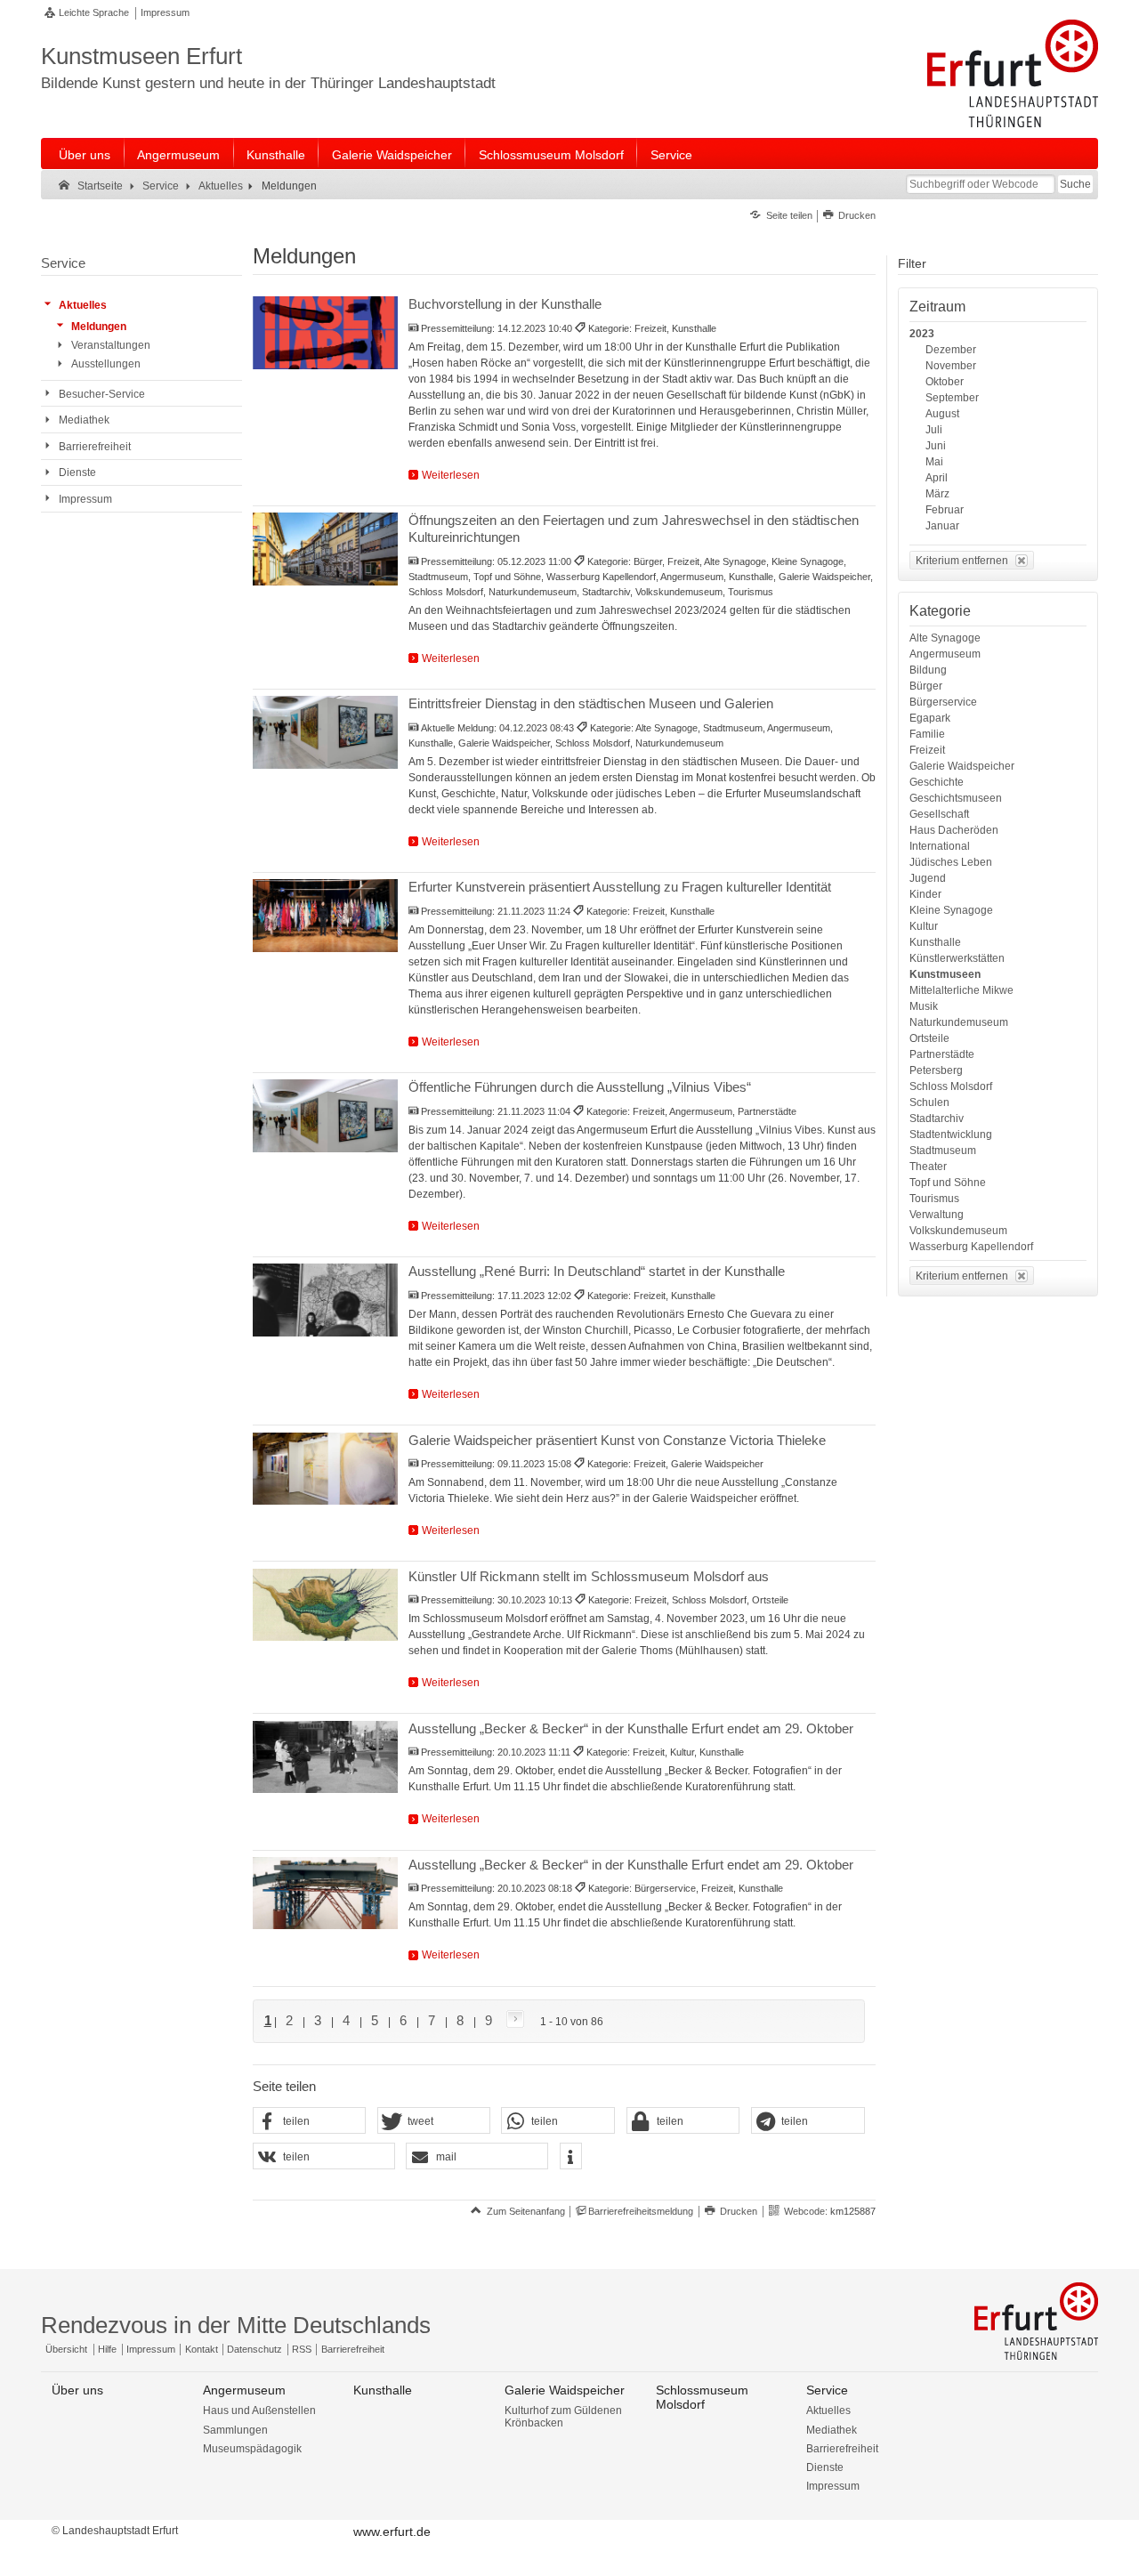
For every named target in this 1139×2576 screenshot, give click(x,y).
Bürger (926, 686)
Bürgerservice (943, 702)
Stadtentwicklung (951, 1135)
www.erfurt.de (392, 2532)
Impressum (165, 12)
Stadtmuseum (943, 1151)
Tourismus (934, 1199)
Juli (934, 430)
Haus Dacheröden (954, 830)
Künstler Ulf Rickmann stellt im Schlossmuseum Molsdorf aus (589, 1576)
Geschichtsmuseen (956, 798)
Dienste (825, 2467)
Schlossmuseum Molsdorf (551, 155)
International (940, 846)
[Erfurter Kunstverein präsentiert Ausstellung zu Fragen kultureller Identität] (325, 916)
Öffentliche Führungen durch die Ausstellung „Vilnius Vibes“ (580, 1087)
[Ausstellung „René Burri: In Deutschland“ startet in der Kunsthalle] (325, 1300)
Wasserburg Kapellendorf (971, 1247)
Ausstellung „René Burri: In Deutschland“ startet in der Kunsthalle (597, 1271)
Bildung (928, 670)
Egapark (930, 718)
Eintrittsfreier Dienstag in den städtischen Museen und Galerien (591, 703)
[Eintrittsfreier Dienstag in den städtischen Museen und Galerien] (325, 732)
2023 (922, 334)
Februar (945, 510)
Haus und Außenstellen (259, 2410)
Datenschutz (254, 2349)
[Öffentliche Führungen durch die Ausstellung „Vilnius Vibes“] (325, 1116)
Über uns (85, 155)
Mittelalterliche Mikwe (961, 990)
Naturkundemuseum (959, 1022)
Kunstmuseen (945, 974)
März (937, 494)
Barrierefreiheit (353, 2349)
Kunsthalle (276, 155)
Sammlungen (235, 2430)
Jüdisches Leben (951, 862)
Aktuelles (828, 2410)
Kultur (924, 926)
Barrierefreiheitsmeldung (641, 2211)
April (937, 478)
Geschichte (937, 782)
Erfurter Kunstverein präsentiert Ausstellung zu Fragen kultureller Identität (620, 887)
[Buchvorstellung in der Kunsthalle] (325, 333)
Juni (936, 446)
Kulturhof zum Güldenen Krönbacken (563, 2417)
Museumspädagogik (252, 2449)
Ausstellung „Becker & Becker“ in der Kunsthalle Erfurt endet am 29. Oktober (631, 1728)
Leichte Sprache (94, 12)
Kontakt (202, 2349)
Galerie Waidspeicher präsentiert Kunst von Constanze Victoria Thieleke (617, 1440)
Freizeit (927, 750)
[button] (310, 2121)
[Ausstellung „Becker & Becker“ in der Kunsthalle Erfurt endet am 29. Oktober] (325, 1757)
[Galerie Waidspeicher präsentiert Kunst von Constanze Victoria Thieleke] (325, 1469)
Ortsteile (929, 1038)
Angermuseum (178, 155)
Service (671, 155)
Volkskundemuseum (958, 1231)
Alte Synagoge (945, 638)
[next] (512, 2020)
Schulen (929, 1102)
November (951, 366)
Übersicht (66, 2349)
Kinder (925, 894)
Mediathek (832, 2430)
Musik (924, 1006)
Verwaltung (937, 1215)
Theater (928, 1167)
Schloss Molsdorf (951, 1086)
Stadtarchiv (937, 1118)
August (942, 414)
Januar (942, 526)
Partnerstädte (942, 1054)
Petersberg (936, 1070)
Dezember (951, 350)
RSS (302, 2349)
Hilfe (107, 2349)
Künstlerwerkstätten (957, 958)
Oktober (945, 382)
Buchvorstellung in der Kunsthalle (505, 304)
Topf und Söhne (948, 1183)
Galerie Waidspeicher (392, 155)
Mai (934, 462)
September (952, 398)
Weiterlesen (451, 475)
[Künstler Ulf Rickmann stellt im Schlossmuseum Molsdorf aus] (325, 1605)
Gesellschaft (939, 814)
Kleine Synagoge (951, 910)
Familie (927, 734)
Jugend (928, 878)
